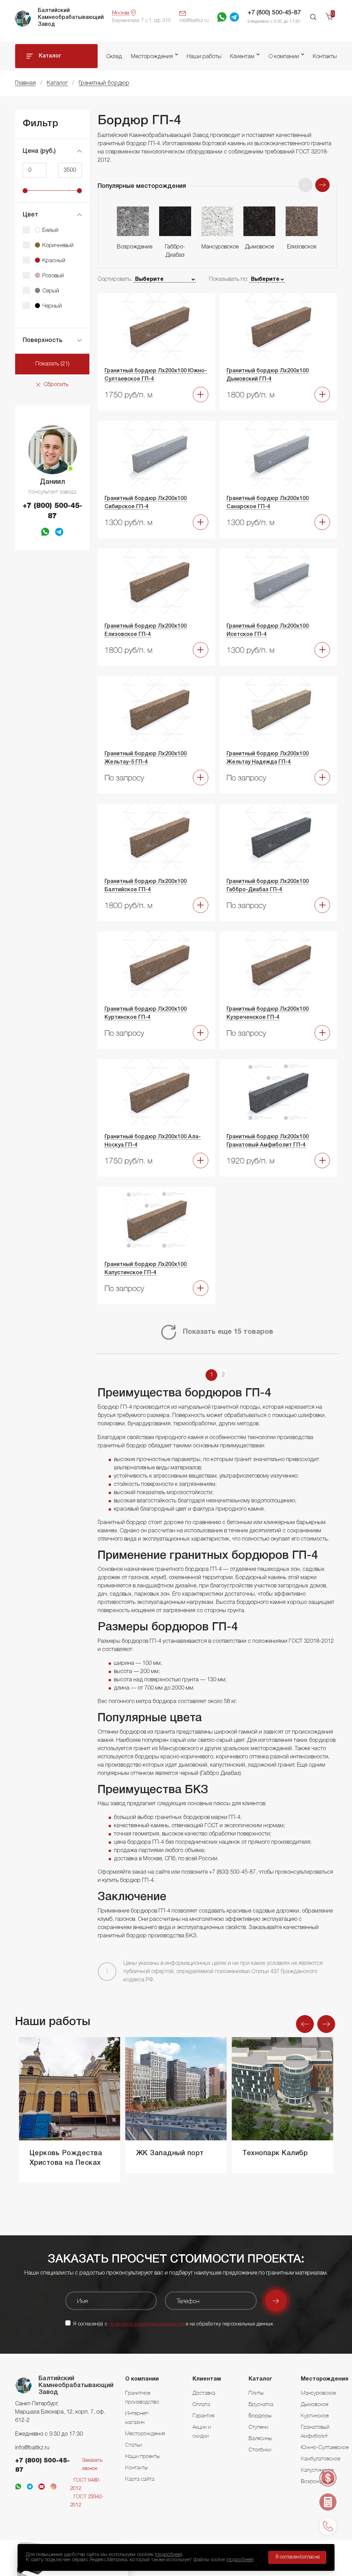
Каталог (50, 56)
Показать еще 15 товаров (228, 1332)
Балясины (260, 2438)
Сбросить (56, 385)
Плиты (256, 2393)
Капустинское (317, 2470)
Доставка (204, 2393)
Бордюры (260, 2415)
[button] (322, 185)
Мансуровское (318, 2393)
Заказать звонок (92, 2465)
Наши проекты (142, 2456)
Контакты (325, 57)
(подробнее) (168, 2555)
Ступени (258, 2427)
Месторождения (152, 57)
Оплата (201, 2404)
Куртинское (315, 2415)
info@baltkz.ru (32, 2448)
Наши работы (204, 57)
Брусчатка (261, 2404)
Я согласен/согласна (298, 2557)
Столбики (260, 2449)
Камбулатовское (321, 2458)
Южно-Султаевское (325, 2447)
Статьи (134, 2445)
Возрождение (318, 2481)
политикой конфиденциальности (146, 2324)
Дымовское (315, 2404)
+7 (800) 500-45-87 (274, 13)
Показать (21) (52, 364)
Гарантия (203, 2415)
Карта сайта (140, 2479)
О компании (284, 57)
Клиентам (242, 57)
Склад (114, 57)
